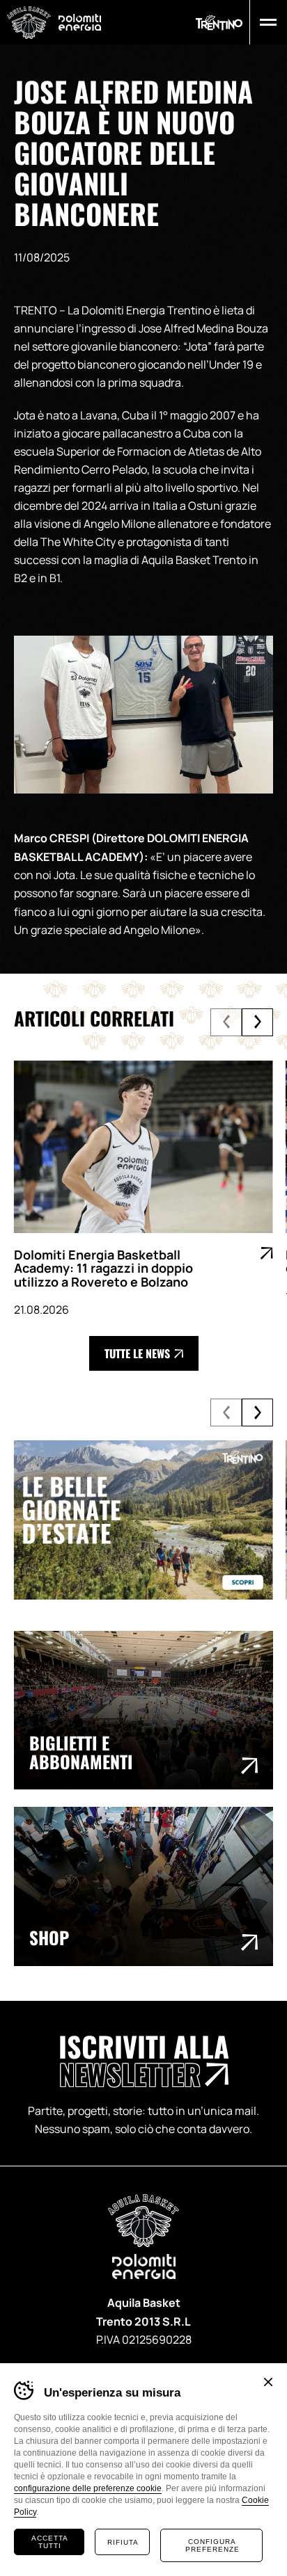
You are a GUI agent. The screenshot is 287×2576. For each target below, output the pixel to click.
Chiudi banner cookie (268, 2382)
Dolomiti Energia (80, 22)
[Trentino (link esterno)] (219, 23)
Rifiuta (123, 2542)
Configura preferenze (212, 2545)
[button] (265, 22)
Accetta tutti (50, 2542)
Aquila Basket (29, 23)
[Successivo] (257, 1022)
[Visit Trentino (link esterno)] (143, 1520)
